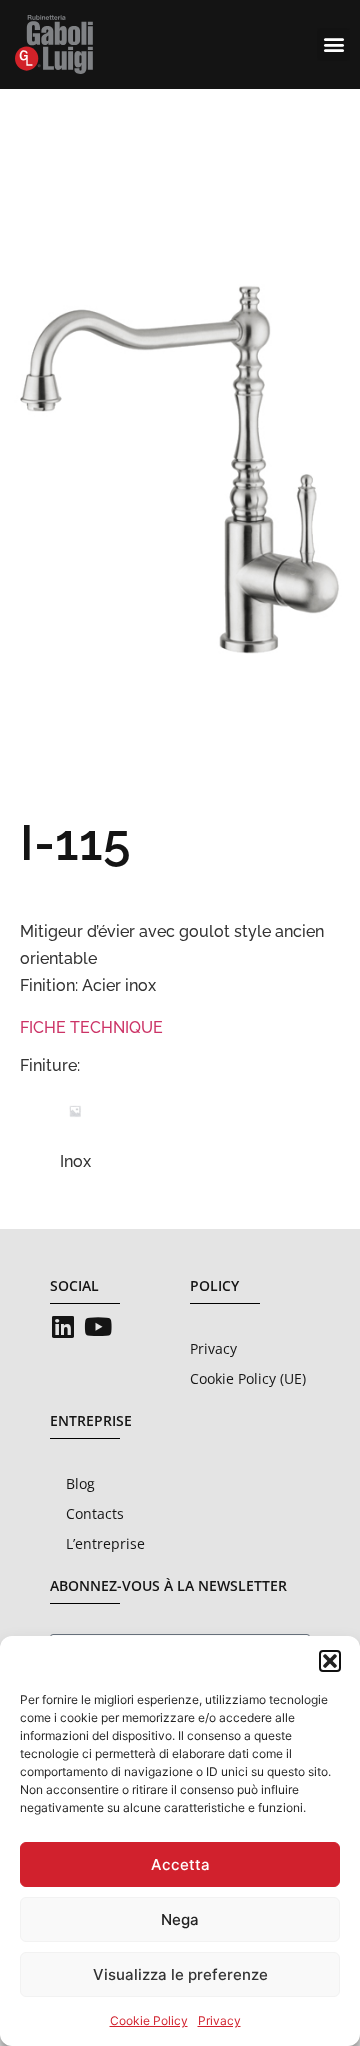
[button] (330, 1661)
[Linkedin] (62, 1326)
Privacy (219, 2020)
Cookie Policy (149, 2020)
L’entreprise (105, 1543)
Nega (180, 1919)
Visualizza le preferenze (180, 1974)
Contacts (95, 1513)
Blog (80, 1483)
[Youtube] (97, 1326)
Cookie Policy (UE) (248, 1378)
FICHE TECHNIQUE (91, 1027)
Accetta (180, 1864)
